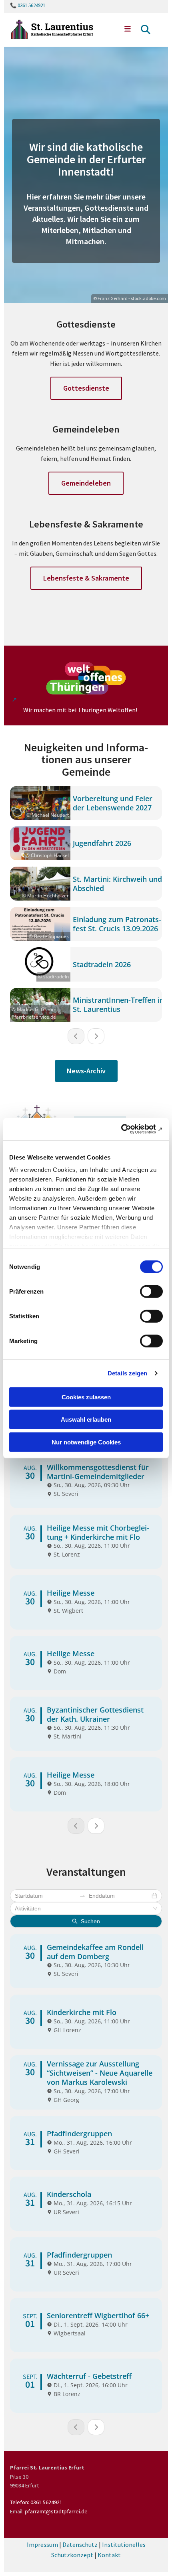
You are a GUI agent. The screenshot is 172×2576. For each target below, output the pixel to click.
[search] (146, 30)
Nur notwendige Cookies (86, 1442)
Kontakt (109, 2555)
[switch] (151, 1291)
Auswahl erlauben (86, 1419)
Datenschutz (80, 2544)
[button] (124, 30)
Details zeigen (127, 1373)
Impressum (42, 2544)
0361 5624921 (31, 5)
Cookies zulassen (86, 1397)
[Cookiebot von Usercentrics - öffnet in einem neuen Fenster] (128, 1129)
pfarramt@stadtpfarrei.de (56, 2511)
